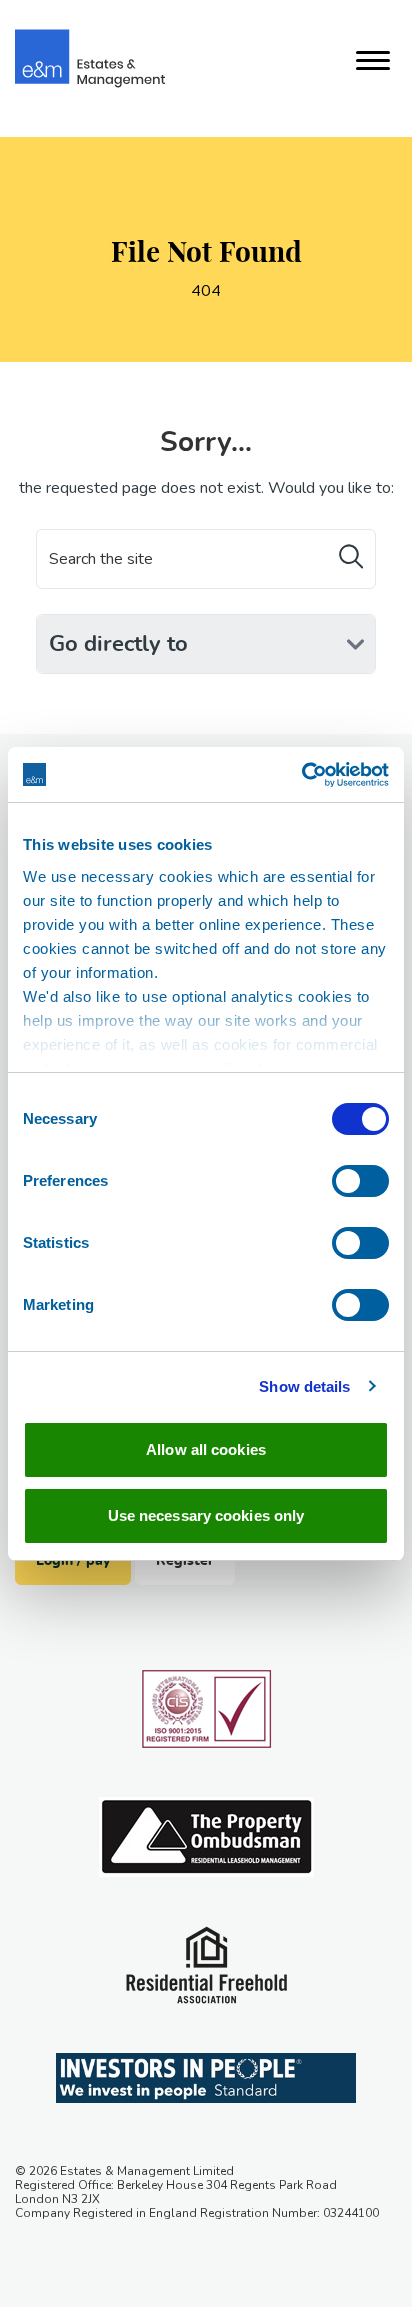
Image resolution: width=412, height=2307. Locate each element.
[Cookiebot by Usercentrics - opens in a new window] (301, 775)
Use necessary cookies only (206, 1515)
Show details (304, 1386)
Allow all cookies (206, 1449)
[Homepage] (90, 58)
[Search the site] (351, 558)
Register (185, 1561)
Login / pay (73, 1561)
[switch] (360, 1181)
